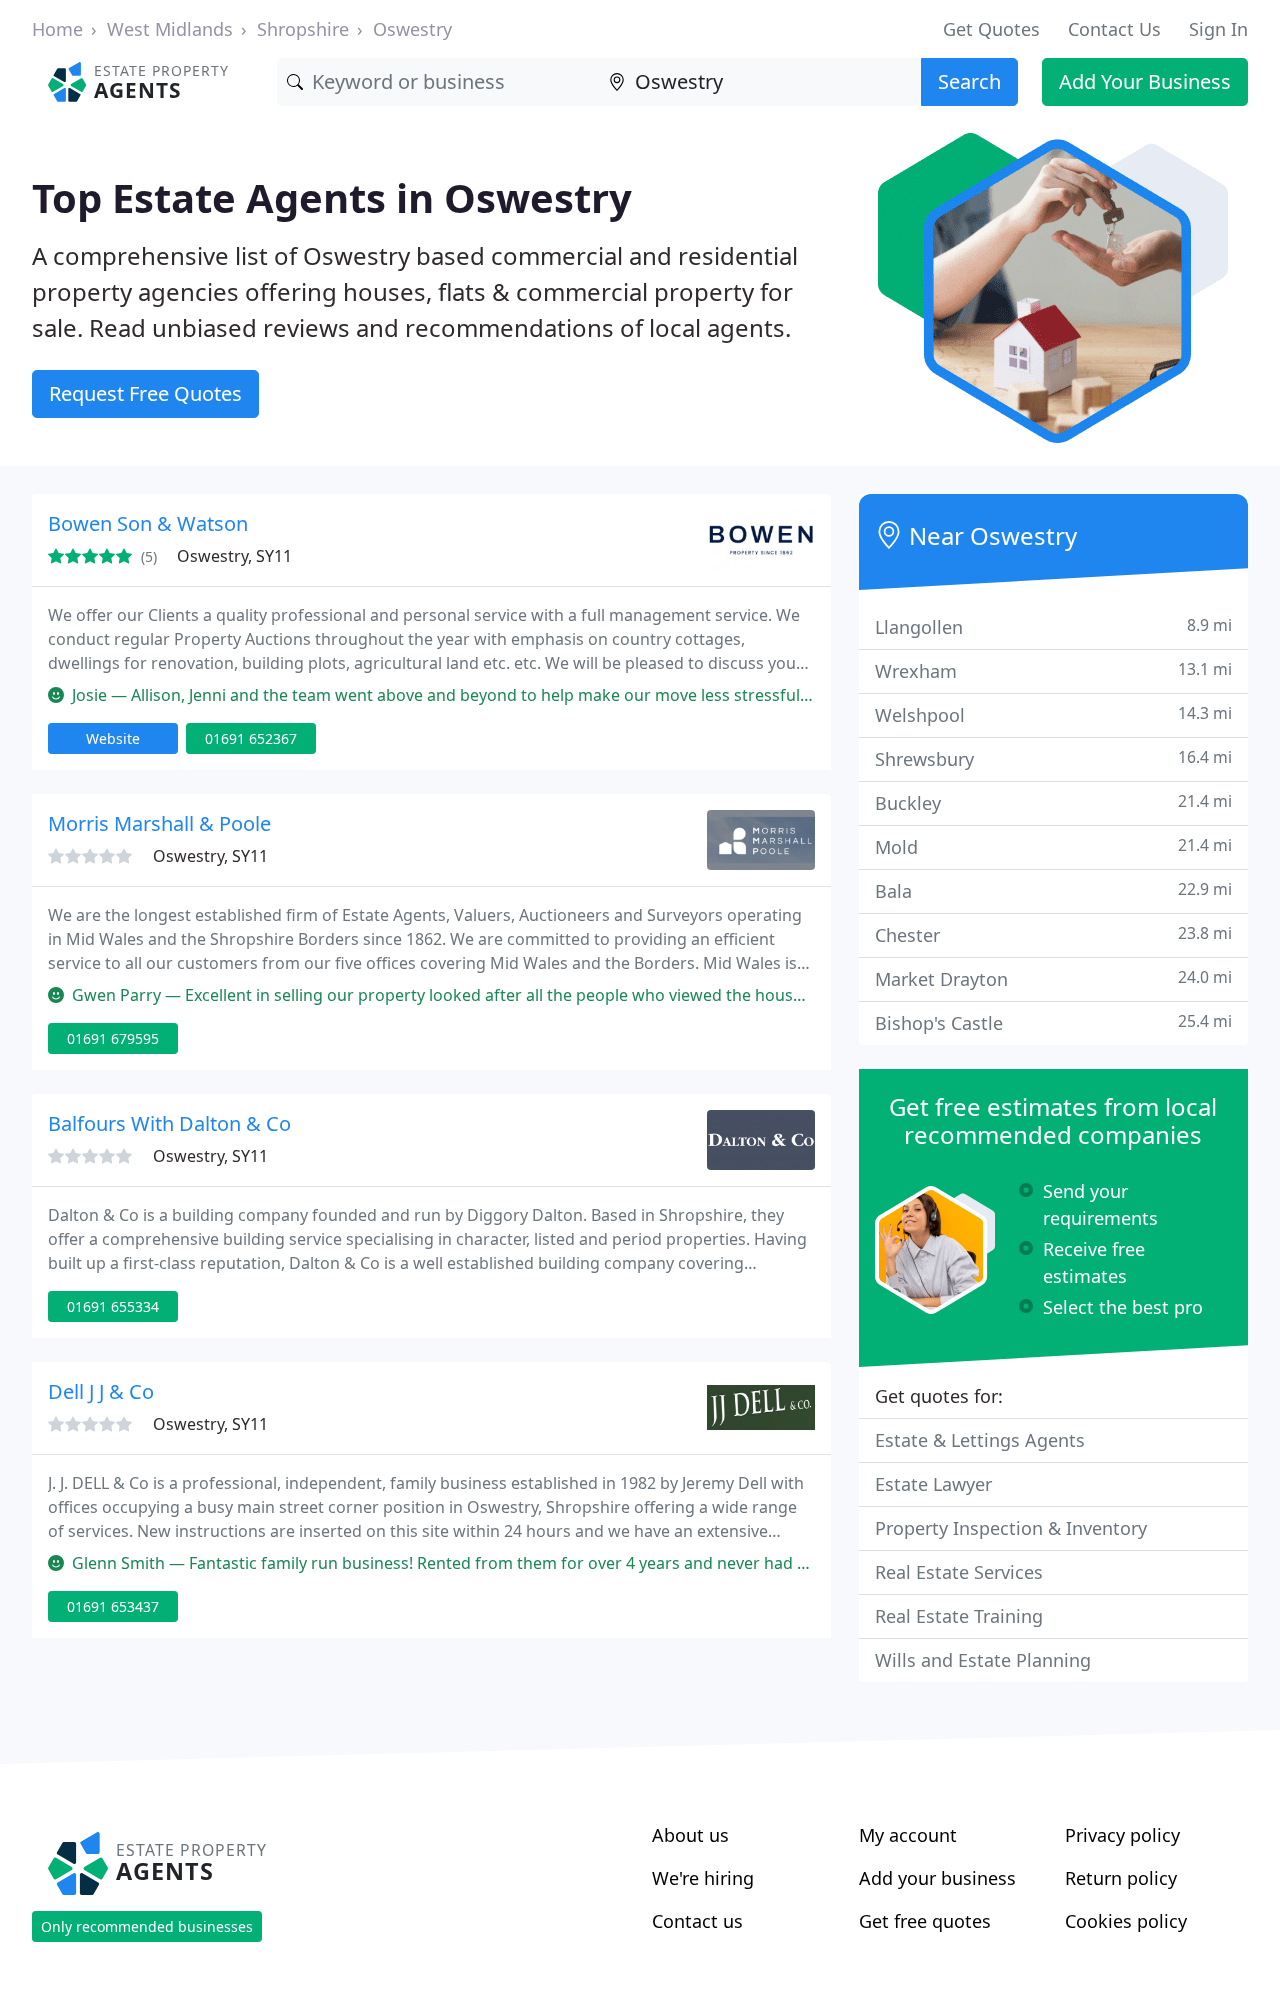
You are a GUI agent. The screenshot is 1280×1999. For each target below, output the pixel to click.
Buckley (1053, 802)
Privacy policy (1122, 1835)
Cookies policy (1126, 1921)
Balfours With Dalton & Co (169, 1123)
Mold (1053, 846)
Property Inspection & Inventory (1011, 1528)
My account (908, 1835)
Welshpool (1053, 714)
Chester (1053, 934)
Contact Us (1114, 29)
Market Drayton (1053, 978)
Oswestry (412, 29)
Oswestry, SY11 (234, 556)
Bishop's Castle (1053, 1022)
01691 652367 (251, 738)
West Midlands (170, 29)
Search (969, 81)
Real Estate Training (959, 1616)
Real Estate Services (959, 1572)
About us (690, 1835)
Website (113, 738)
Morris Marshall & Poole (159, 823)
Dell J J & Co (101, 1391)
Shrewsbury (1053, 758)
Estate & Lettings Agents (980, 1440)
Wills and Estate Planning (983, 1660)
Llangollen (1053, 626)
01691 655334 (113, 1306)
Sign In (1218, 29)
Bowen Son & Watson (148, 523)
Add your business (937, 1878)
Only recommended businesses (147, 1926)
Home (57, 29)
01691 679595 (113, 1038)
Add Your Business (1145, 81)
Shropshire (303, 29)
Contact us (697, 1921)
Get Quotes (991, 29)
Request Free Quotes (145, 393)
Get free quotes (925, 1921)
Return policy (1121, 1878)
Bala (1053, 890)
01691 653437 (113, 1606)
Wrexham (1053, 670)
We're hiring (703, 1878)
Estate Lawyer (933, 1484)
